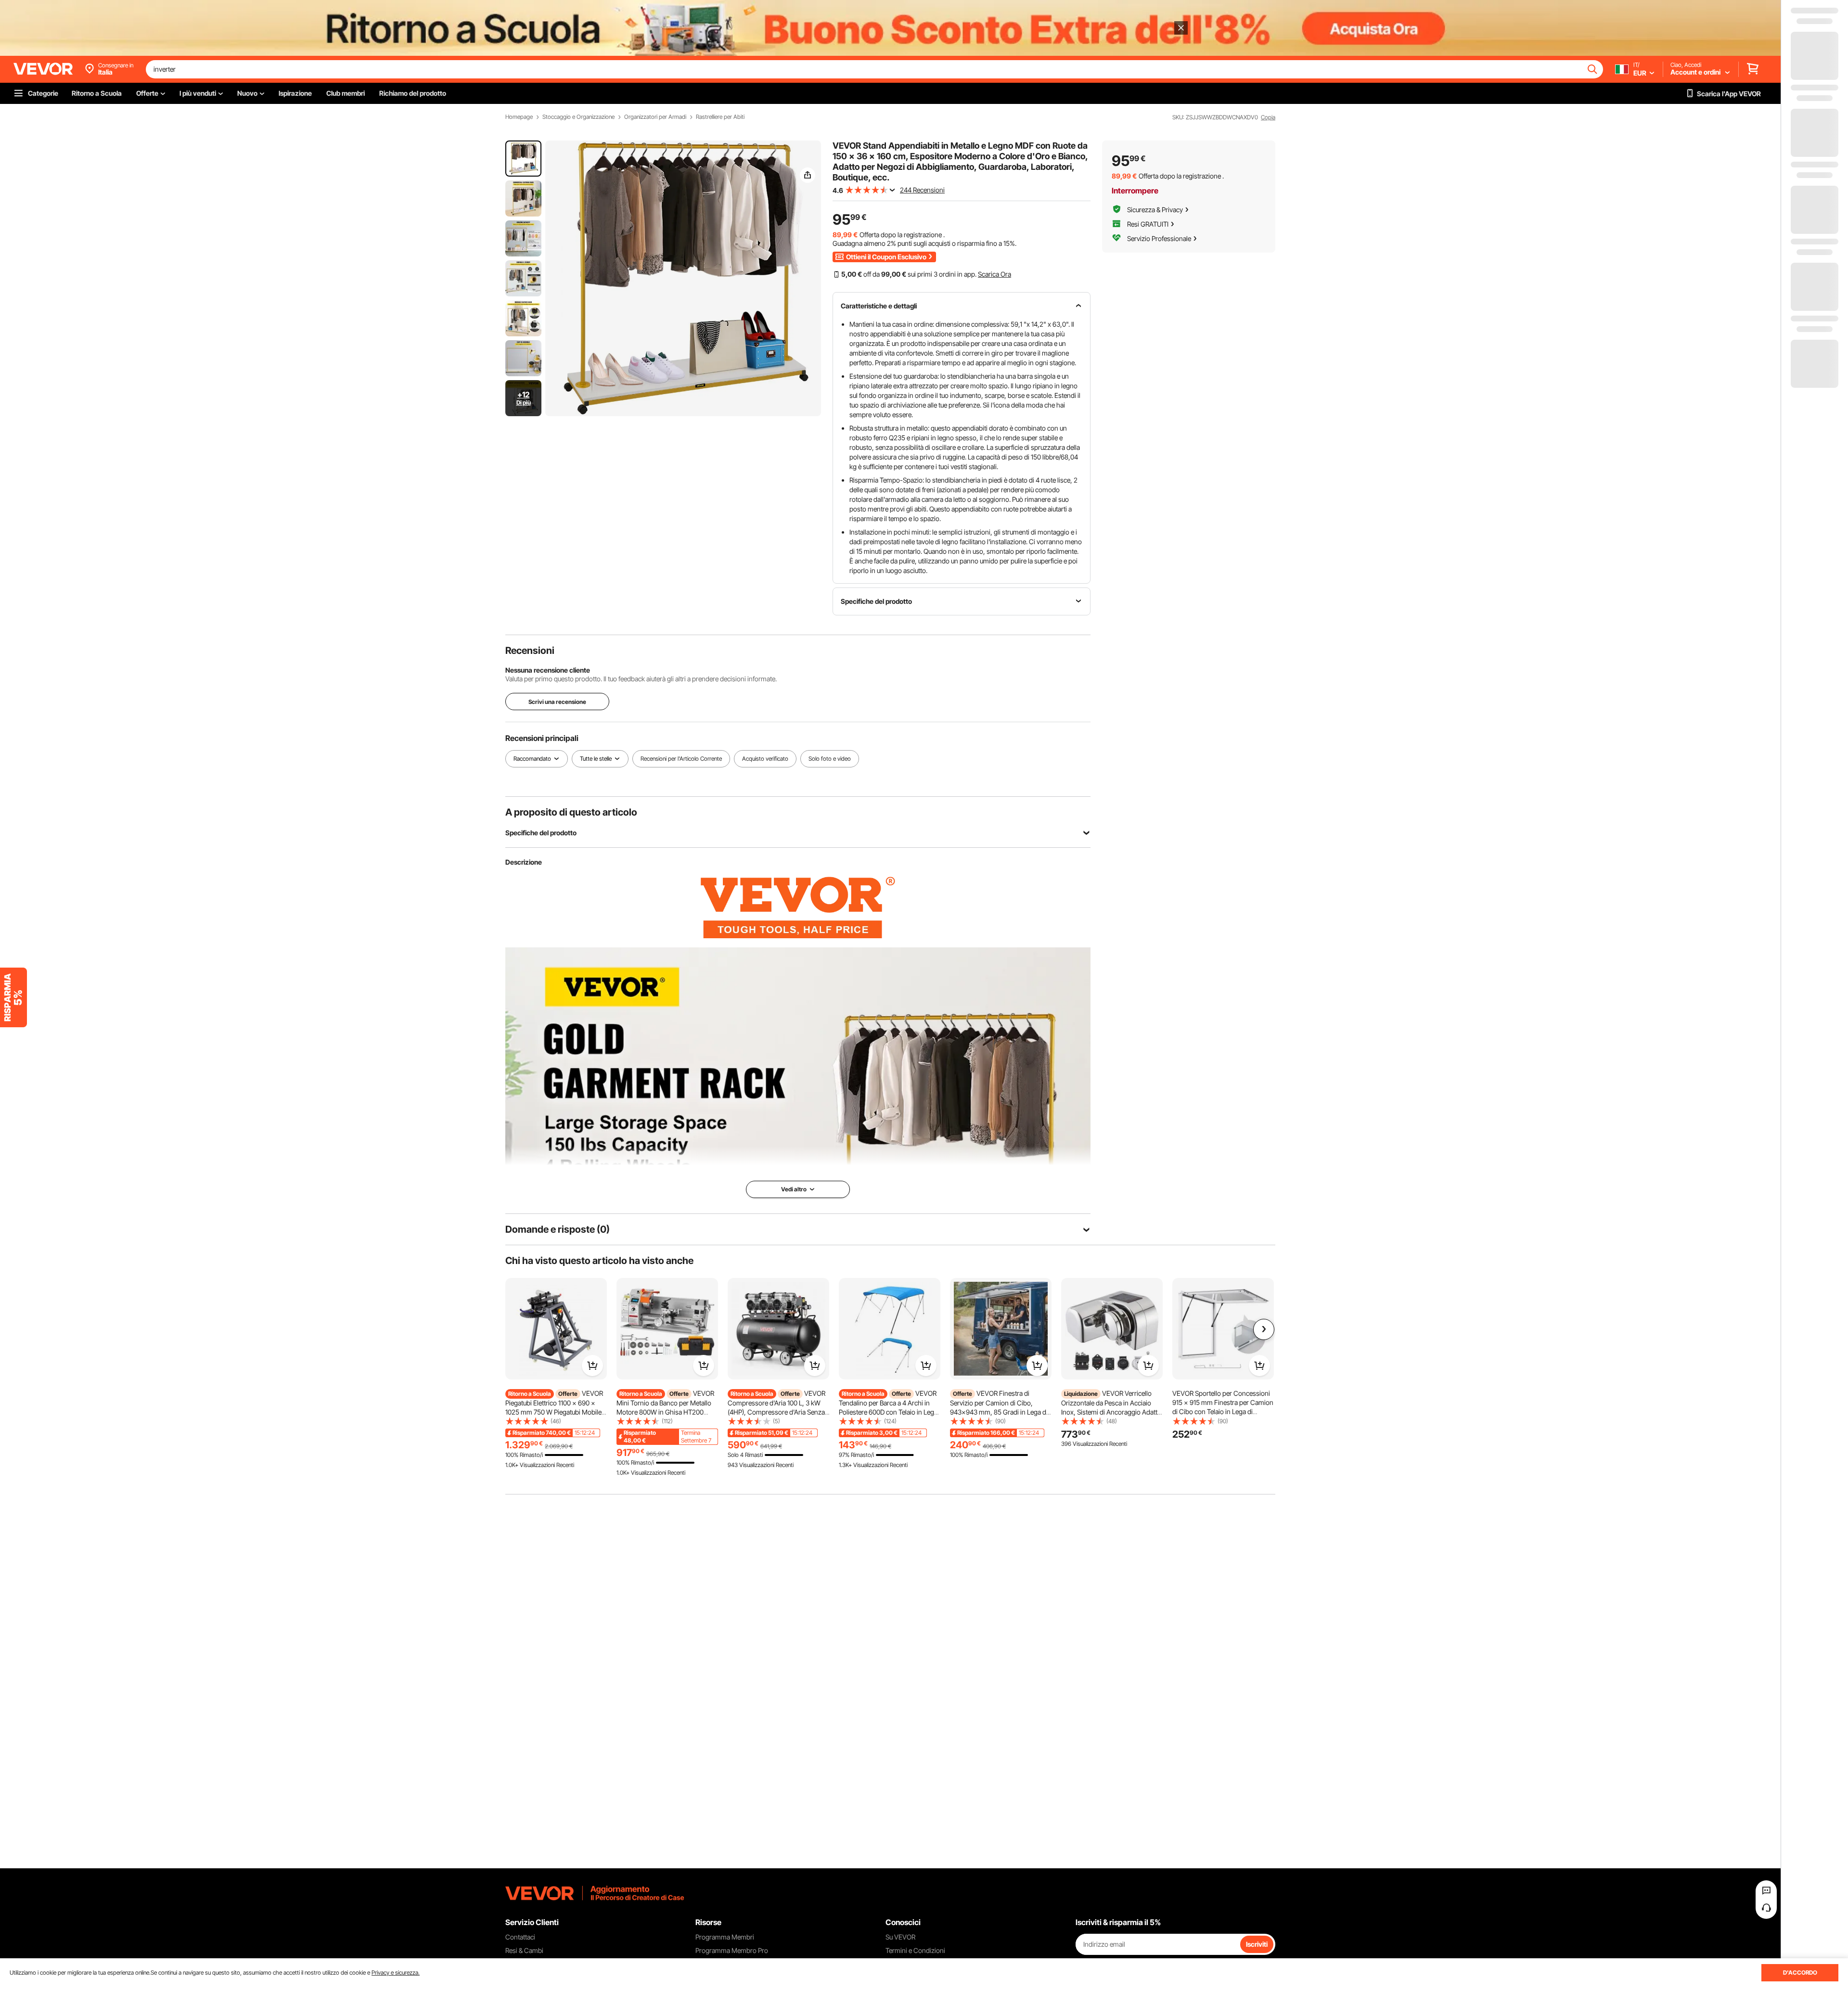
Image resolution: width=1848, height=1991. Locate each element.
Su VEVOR (900, 1937)
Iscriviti (1257, 1944)
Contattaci (520, 1937)
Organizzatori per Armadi (655, 117)
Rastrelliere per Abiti (720, 117)
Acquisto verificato (765, 759)
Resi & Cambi (524, 1950)
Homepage (519, 117)
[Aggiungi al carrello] (592, 1366)
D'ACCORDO (1800, 1972)
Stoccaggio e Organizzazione (578, 117)
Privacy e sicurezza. (396, 1972)
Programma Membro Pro (732, 1950)
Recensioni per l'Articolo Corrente (681, 759)
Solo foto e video (830, 759)
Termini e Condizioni (915, 1950)
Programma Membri (725, 1937)
